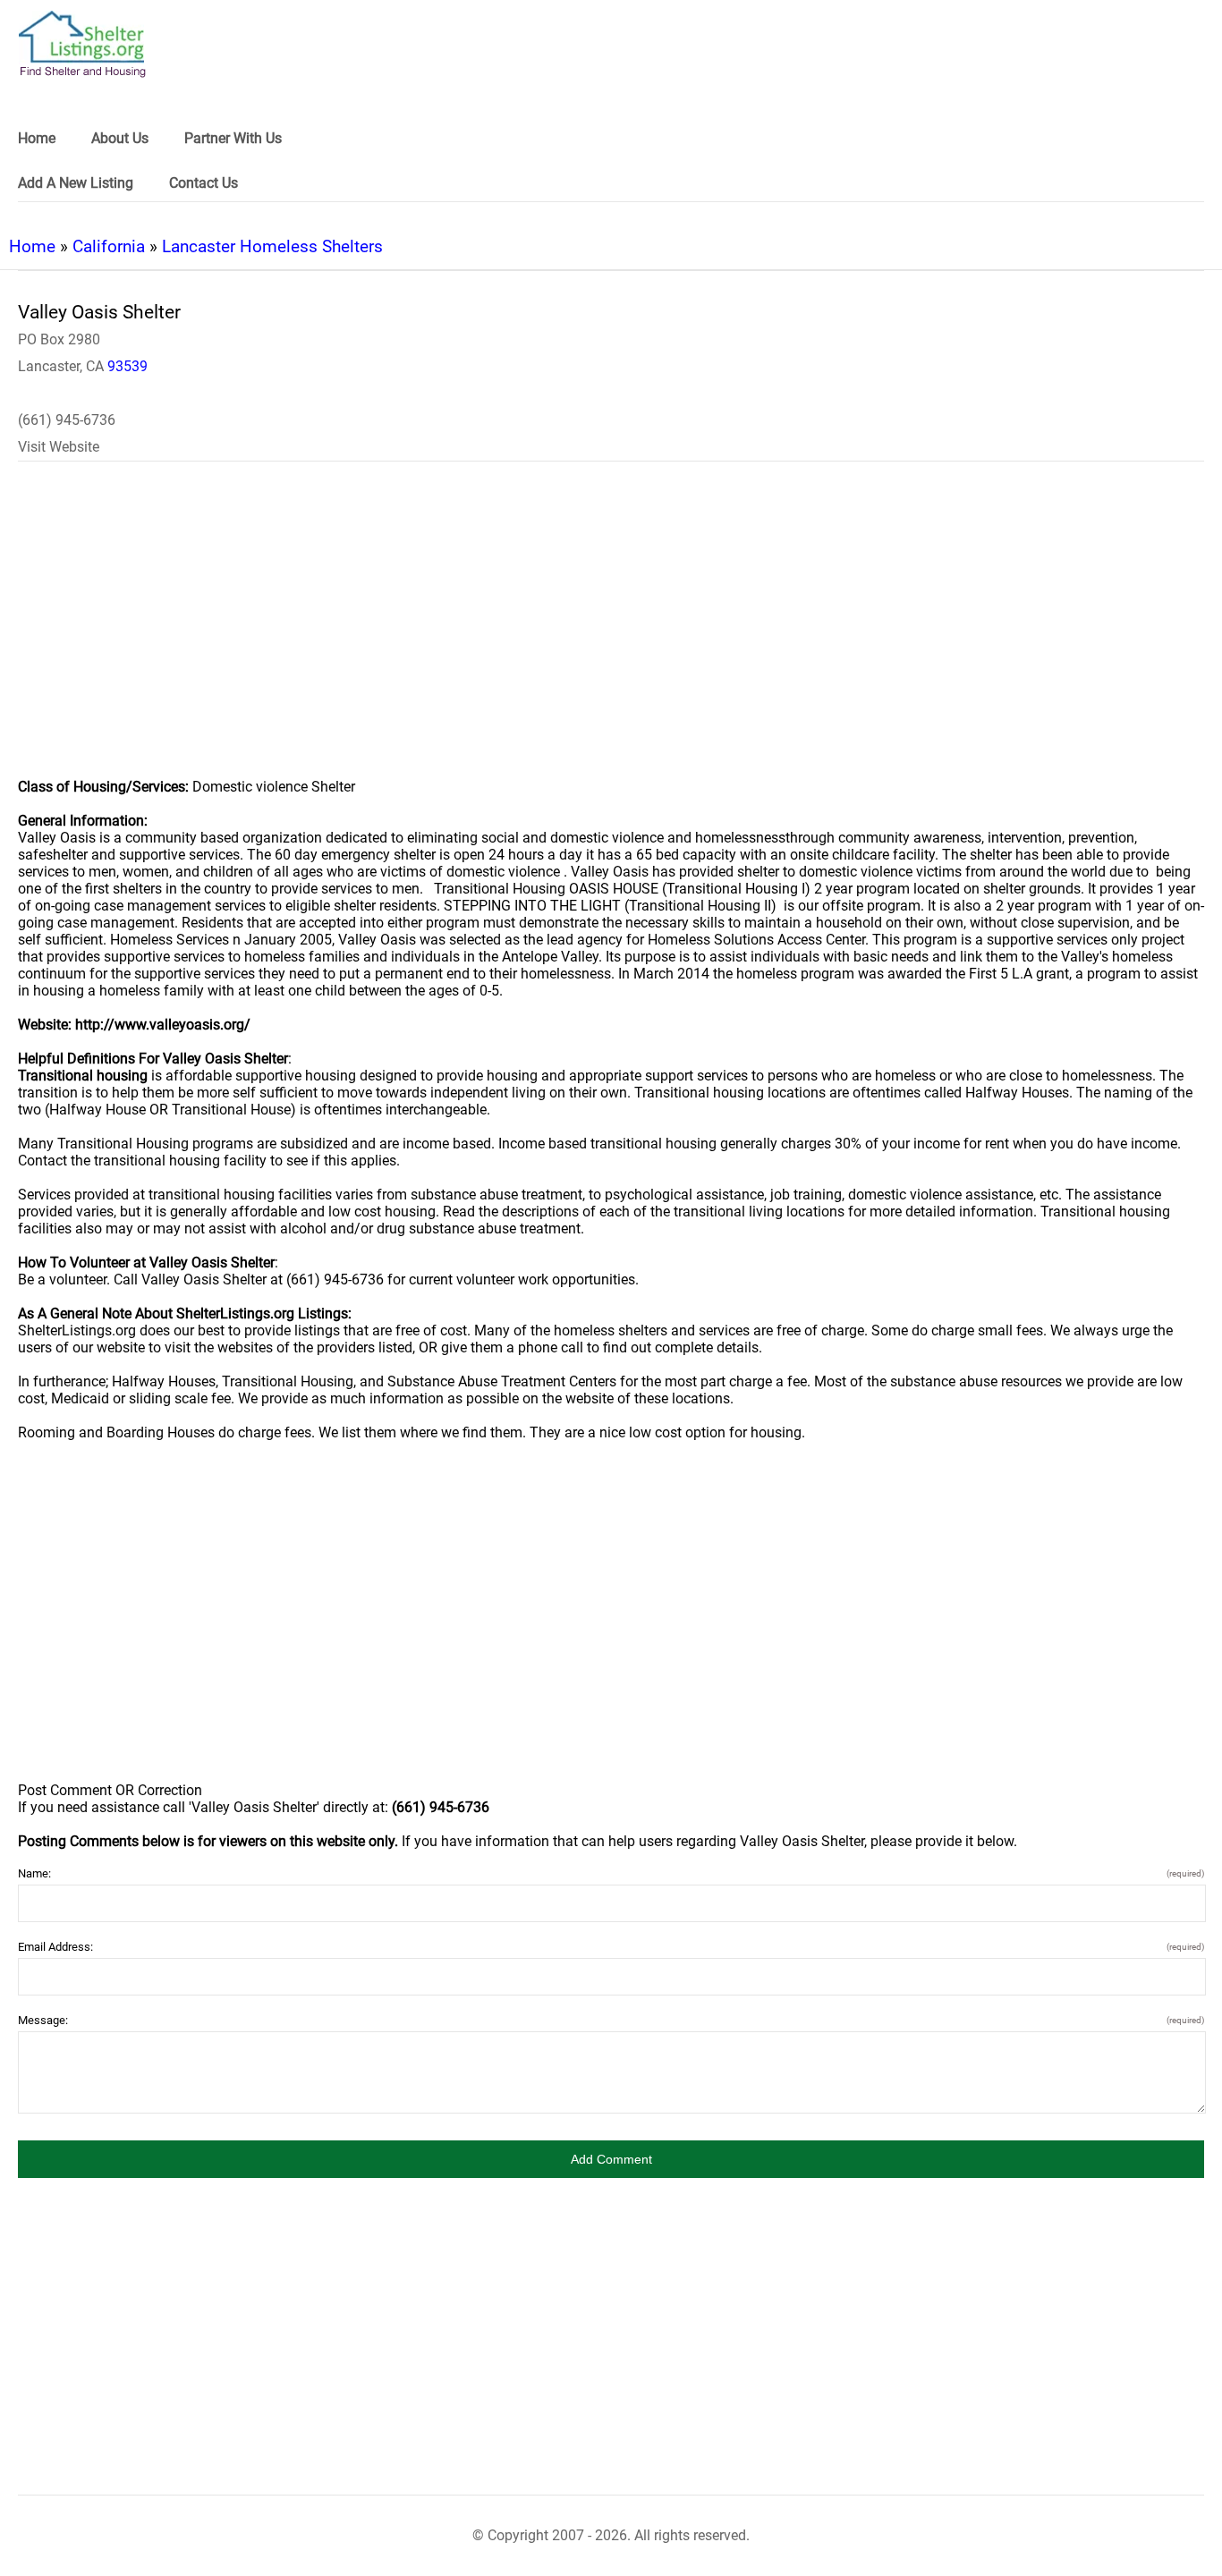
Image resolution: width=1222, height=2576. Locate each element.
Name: (611, 1873)
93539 (127, 366)
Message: (611, 2020)
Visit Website (59, 447)
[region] (611, 631)
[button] (611, 2159)
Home (32, 246)
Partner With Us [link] (233, 138)
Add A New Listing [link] (76, 183)
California (109, 246)
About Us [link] (120, 138)
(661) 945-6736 (67, 420)
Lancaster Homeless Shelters (272, 246)
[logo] (82, 44)
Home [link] (37, 138)
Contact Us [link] (204, 183)
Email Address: (611, 1947)
